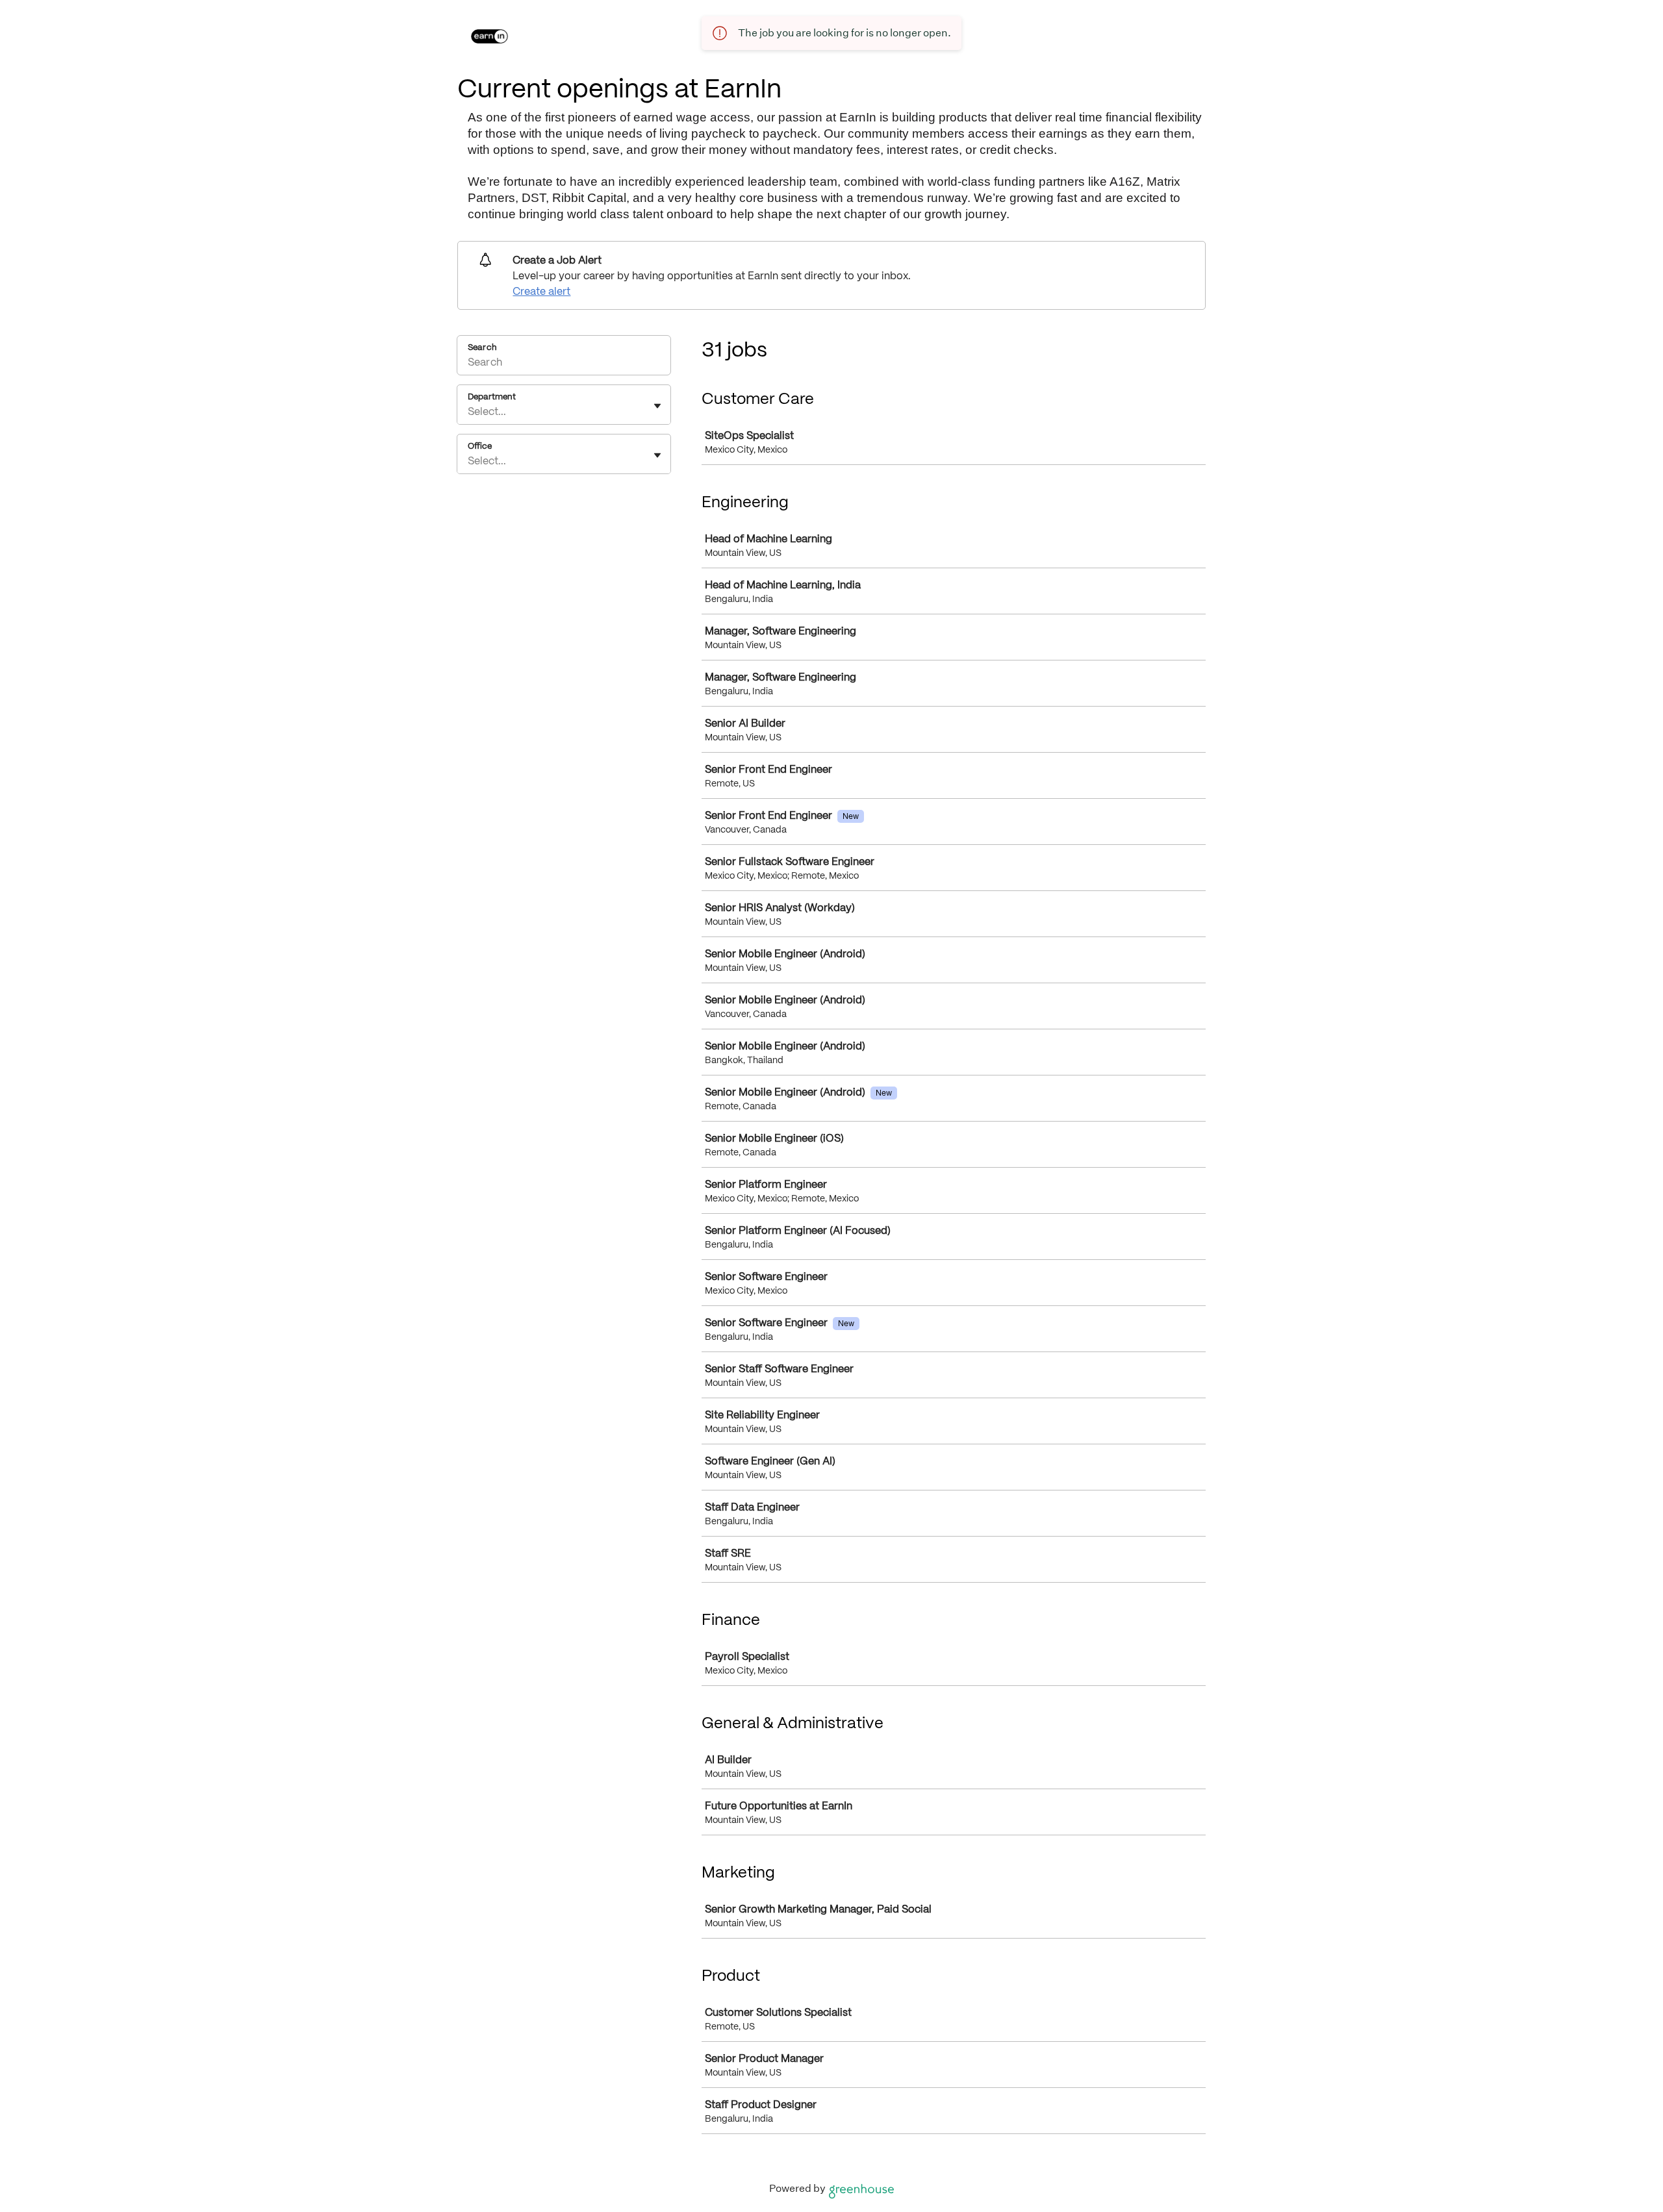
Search (482, 347)
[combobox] (469, 411)
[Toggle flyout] (657, 406)
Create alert (541, 291)
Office (480, 446)
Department (492, 396)
